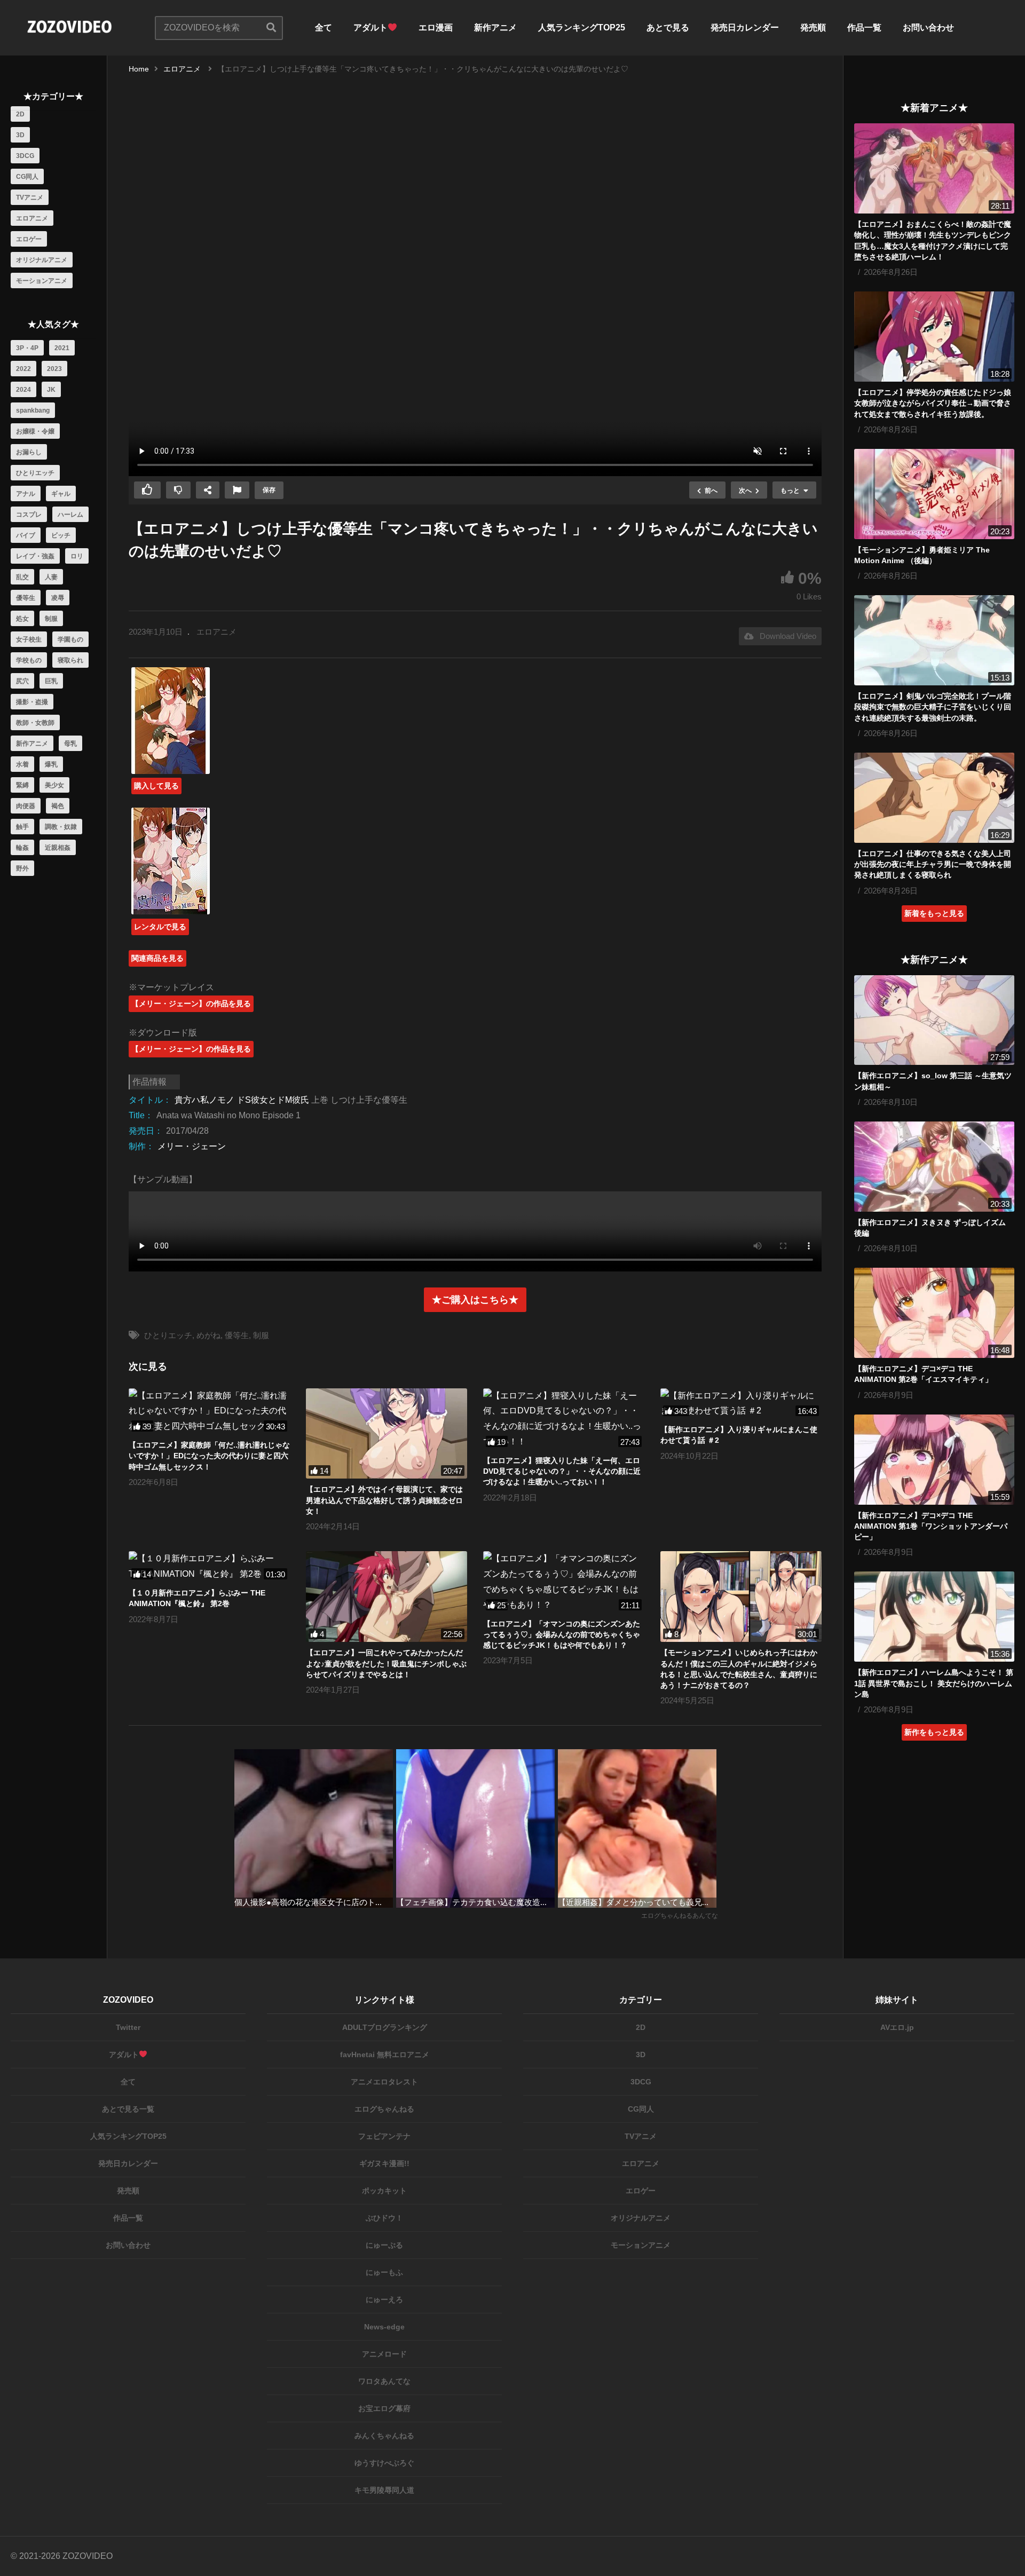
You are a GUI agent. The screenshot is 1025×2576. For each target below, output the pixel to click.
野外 (22, 868)
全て (324, 27)
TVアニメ (30, 197)
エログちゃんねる (384, 2109)
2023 (54, 369)
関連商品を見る (157, 958)
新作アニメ (495, 27)
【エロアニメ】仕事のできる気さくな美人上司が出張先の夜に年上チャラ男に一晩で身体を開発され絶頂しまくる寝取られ (933, 864)
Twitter (128, 2027)
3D (20, 135)
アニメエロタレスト (384, 2082)
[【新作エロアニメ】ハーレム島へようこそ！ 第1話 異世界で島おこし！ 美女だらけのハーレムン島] (934, 1617)
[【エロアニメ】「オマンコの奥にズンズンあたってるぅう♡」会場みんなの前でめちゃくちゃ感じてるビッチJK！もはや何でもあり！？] (564, 1582)
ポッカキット (384, 2191)
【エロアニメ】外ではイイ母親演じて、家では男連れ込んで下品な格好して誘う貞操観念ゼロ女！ (384, 1500)
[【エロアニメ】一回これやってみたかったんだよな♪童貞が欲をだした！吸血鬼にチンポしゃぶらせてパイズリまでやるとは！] (387, 1597)
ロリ (77, 556)
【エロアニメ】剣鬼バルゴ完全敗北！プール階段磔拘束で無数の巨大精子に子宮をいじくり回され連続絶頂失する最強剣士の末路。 (933, 707)
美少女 (54, 785)
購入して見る (156, 786)
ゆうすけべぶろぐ (384, 2463)
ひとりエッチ (35, 473)
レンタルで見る (160, 927)
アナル (26, 494)
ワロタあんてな (384, 2381)
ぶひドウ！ (384, 2218)
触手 (22, 827)
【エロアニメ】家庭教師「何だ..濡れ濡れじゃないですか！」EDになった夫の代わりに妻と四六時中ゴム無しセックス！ (209, 1456)
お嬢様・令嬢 (35, 431)
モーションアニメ (42, 281)
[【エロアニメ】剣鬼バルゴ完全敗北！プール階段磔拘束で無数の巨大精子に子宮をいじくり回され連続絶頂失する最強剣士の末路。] (934, 640)
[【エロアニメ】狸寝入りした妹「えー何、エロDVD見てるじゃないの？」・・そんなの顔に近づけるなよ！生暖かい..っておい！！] (564, 1419)
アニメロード (384, 2354)
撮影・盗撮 (32, 702)
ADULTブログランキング (385, 2027)
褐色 (58, 806)
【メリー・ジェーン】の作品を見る (191, 1003)
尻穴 (22, 681)
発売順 (813, 27)
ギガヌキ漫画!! (384, 2163)
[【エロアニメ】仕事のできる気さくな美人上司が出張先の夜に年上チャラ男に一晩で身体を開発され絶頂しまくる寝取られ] (934, 798)
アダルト (370, 27)
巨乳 (51, 681)
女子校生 (29, 639)
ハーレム (70, 515)
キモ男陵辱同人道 (384, 2490)
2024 (23, 390)
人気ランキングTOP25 (582, 27)
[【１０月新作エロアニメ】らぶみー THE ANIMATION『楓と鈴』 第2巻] (209, 1567)
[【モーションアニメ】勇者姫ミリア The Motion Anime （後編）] (934, 494)
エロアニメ (32, 218)
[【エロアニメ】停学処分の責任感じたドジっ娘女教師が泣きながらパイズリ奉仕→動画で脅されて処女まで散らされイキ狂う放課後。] (934, 337)
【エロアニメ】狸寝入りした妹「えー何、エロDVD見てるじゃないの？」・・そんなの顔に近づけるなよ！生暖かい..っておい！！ (562, 1471)
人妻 (51, 577)
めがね (208, 1335)
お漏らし (29, 452)
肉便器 (26, 806)
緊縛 (22, 785)
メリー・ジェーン (192, 1146)
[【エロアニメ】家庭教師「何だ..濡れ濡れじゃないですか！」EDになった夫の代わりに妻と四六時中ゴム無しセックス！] (209, 1411)
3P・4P (27, 348)
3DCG (25, 156)
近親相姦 (58, 848)
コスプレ (29, 515)
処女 (22, 619)
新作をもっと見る (934, 1732)
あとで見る (668, 27)
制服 (51, 619)
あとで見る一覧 (128, 2109)
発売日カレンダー (745, 27)
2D (20, 114)
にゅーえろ (384, 2300)
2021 (62, 348)
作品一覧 (864, 27)
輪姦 (22, 848)
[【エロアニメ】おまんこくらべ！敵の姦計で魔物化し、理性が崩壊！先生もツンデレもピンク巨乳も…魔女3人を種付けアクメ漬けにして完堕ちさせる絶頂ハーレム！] (934, 168)
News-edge (384, 2327)
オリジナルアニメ (42, 260)
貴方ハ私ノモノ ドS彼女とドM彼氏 (242, 1100)
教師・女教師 (35, 723)
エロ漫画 (436, 27)
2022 (23, 369)
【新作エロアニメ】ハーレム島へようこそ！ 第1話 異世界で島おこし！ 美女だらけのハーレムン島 (934, 1683)
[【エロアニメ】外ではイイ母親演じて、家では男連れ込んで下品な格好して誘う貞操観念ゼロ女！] (387, 1434)
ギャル (61, 494)
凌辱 (58, 598)
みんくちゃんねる (384, 2436)
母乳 (70, 744)
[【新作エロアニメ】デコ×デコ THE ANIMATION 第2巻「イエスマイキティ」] (934, 1313)
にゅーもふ (384, 2272)
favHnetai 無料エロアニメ (385, 2055)
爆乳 (51, 764)
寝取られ (70, 660)
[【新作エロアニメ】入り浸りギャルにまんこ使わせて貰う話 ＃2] (741, 1404)
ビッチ (61, 535)
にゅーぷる (384, 2245)
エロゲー (29, 239)
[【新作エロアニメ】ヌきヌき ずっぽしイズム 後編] (934, 1167)
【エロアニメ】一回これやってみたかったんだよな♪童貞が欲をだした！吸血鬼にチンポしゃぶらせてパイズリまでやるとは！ (386, 1664)
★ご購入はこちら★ (475, 1300)
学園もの (70, 639)
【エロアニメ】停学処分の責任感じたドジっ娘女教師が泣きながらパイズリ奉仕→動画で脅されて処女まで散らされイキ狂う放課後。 (933, 403)
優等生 (26, 598)
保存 (269, 490)
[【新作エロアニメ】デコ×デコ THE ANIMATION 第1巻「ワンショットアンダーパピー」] (934, 1460)
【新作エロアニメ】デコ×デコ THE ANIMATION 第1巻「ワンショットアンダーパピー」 (931, 1526)
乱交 (22, 577)
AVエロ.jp (897, 2027)
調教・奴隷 (61, 827)
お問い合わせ (928, 27)
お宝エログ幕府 (384, 2408)
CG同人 (27, 177)
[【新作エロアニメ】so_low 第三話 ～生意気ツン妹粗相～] (934, 1020)
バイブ (26, 535)
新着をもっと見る (934, 913)
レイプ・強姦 (35, 556)
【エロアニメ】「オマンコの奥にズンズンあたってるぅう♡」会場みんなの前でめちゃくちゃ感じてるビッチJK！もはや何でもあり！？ (562, 1635)
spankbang (33, 410)
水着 (22, 764)
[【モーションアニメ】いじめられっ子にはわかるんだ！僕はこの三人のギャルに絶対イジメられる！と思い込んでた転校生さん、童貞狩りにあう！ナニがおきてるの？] (741, 1597)
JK (51, 390)
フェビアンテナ (384, 2136)
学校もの (29, 660)
